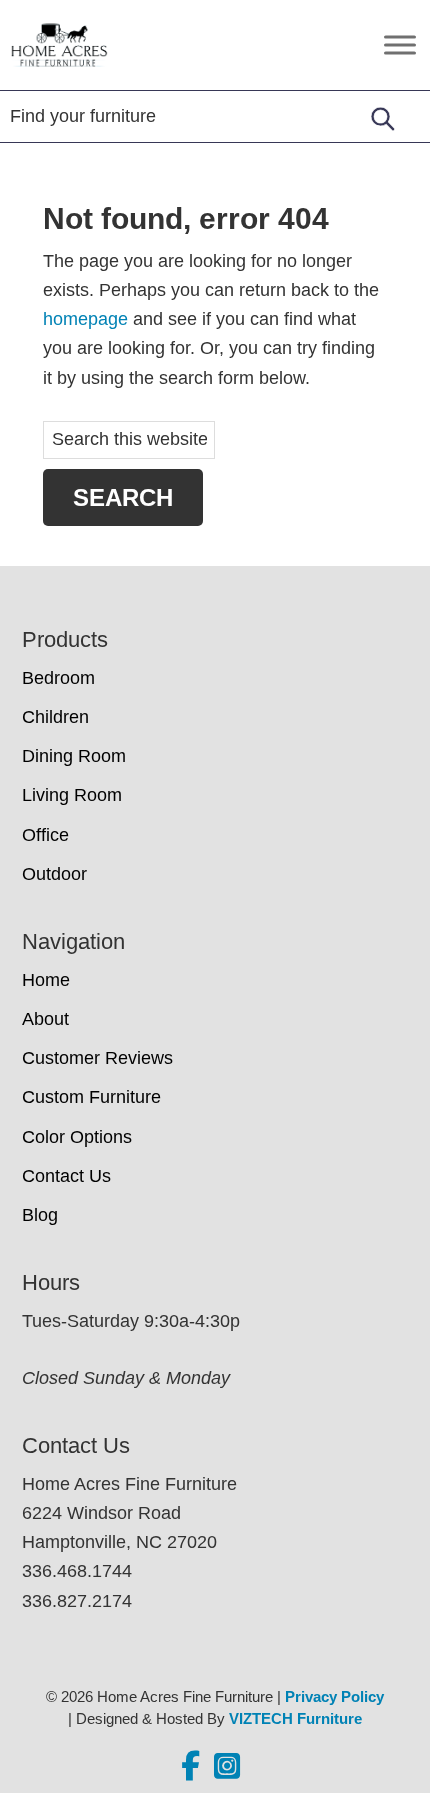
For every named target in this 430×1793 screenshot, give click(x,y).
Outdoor (54, 874)
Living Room (72, 795)
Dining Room (74, 756)
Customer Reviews (97, 1058)
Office (45, 835)
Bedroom (58, 678)
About (45, 1019)
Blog (40, 1215)
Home (46, 980)
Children (55, 717)
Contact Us (66, 1176)
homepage (85, 319)
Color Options (77, 1137)
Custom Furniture (91, 1097)
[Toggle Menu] (400, 44)
